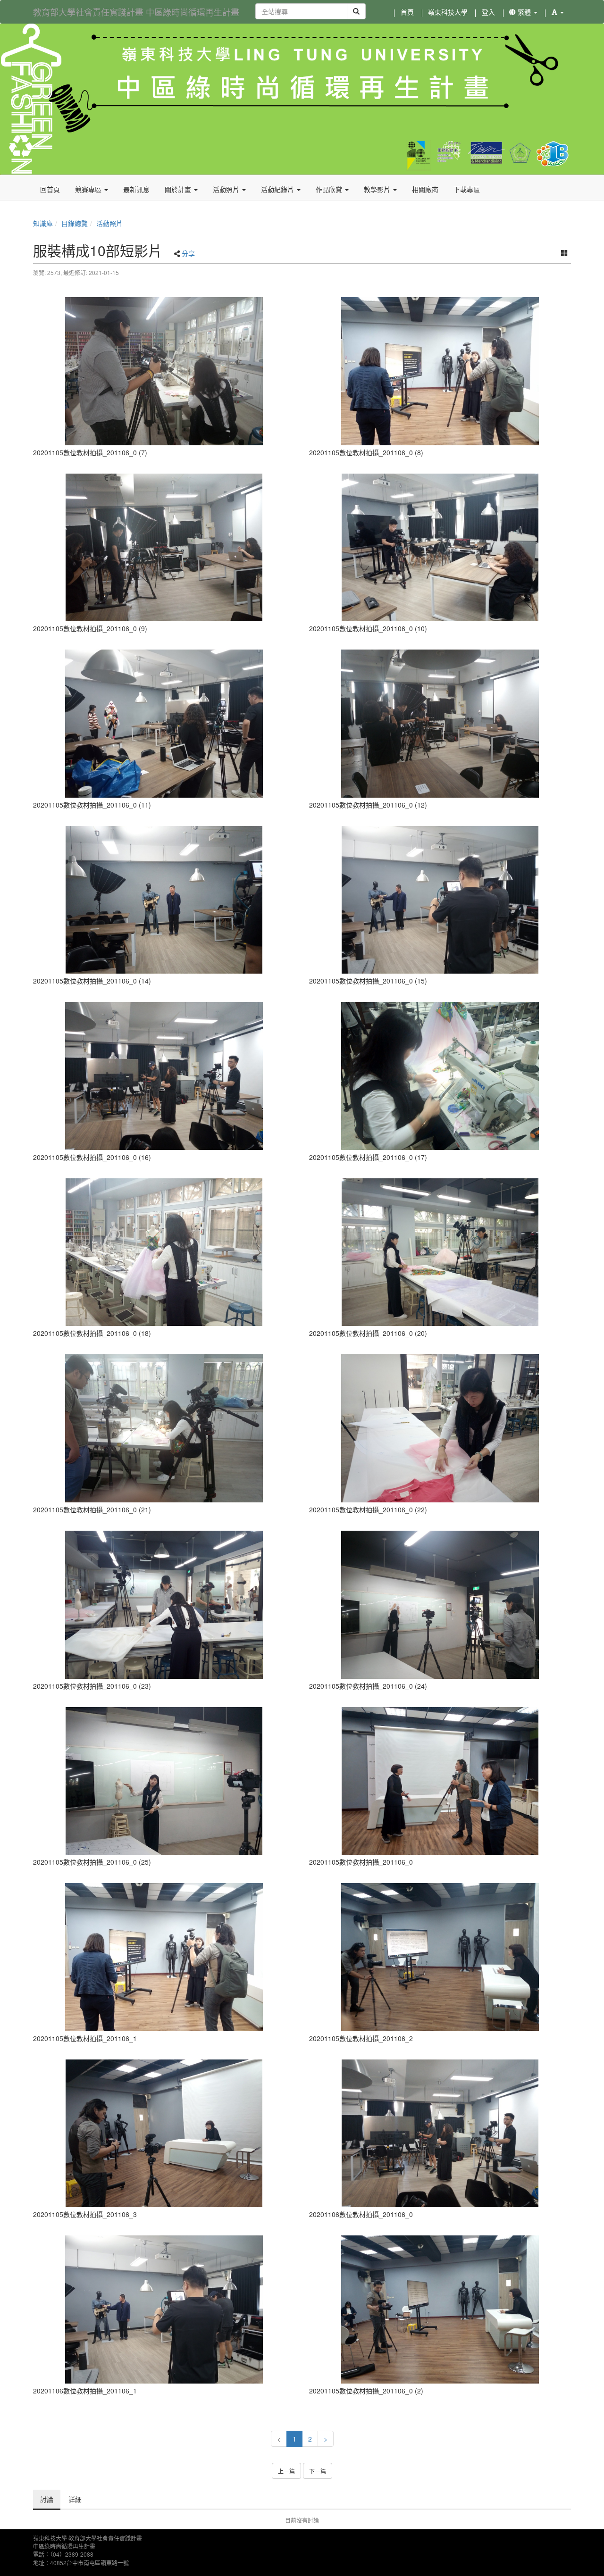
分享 (188, 253)
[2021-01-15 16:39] (164, 2134)
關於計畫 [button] (179, 189)
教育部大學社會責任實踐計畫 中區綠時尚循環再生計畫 (136, 12)
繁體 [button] (524, 12)
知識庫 (43, 223)
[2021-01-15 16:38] (164, 371)
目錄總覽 (75, 223)
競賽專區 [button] (89, 189)
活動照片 (109, 223)
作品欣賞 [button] (330, 189)
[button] (558, 12)
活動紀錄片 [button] (278, 189)
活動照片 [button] (227, 189)
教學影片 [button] (378, 189)
